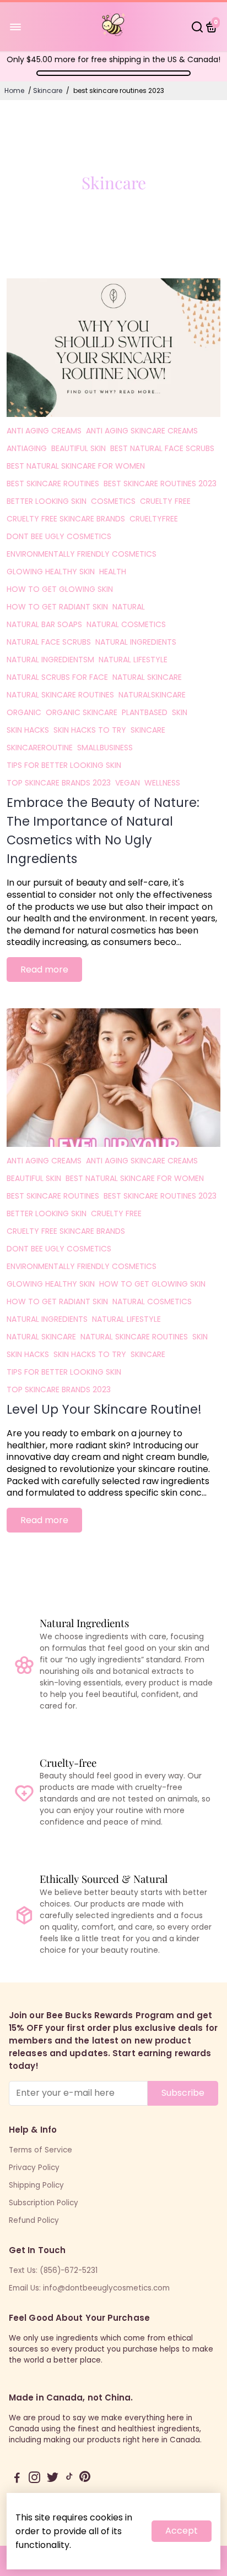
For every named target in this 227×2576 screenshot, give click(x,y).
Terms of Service (40, 2150)
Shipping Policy (36, 2185)
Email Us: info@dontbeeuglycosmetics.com (89, 2288)
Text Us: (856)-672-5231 (53, 2270)
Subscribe (183, 2093)
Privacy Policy (34, 2168)
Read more (44, 970)
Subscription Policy (44, 2203)
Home (14, 90)
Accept (182, 2531)
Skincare (48, 90)
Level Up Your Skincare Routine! (104, 1409)
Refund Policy (34, 2220)
